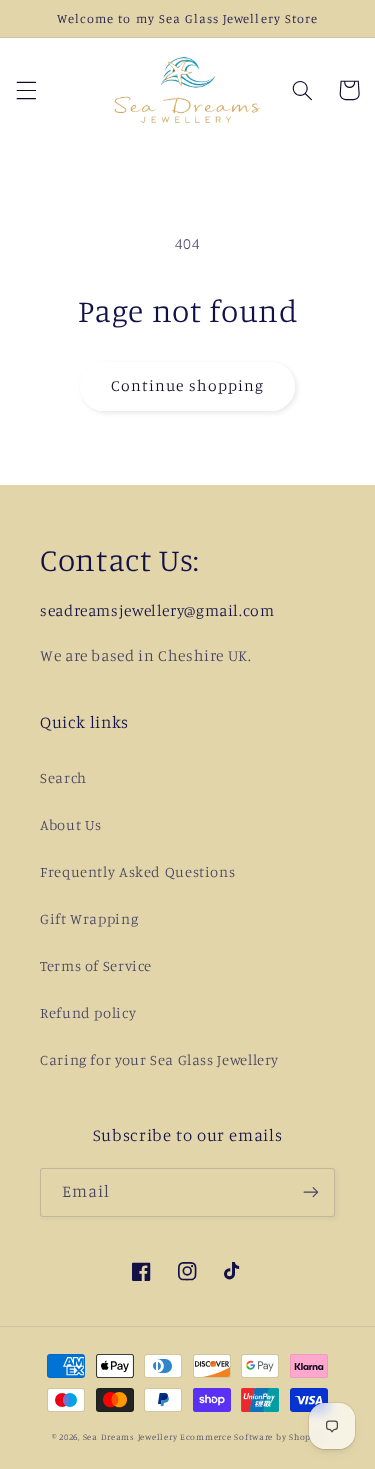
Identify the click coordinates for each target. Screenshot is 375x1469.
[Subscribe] (311, 1192)
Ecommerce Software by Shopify (251, 1436)
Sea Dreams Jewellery (131, 1436)
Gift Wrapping (89, 918)
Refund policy (88, 1012)
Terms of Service (96, 965)
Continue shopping (187, 385)
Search (63, 777)
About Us (71, 824)
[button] (26, 90)
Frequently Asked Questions (137, 871)
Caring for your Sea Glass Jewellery (159, 1059)
